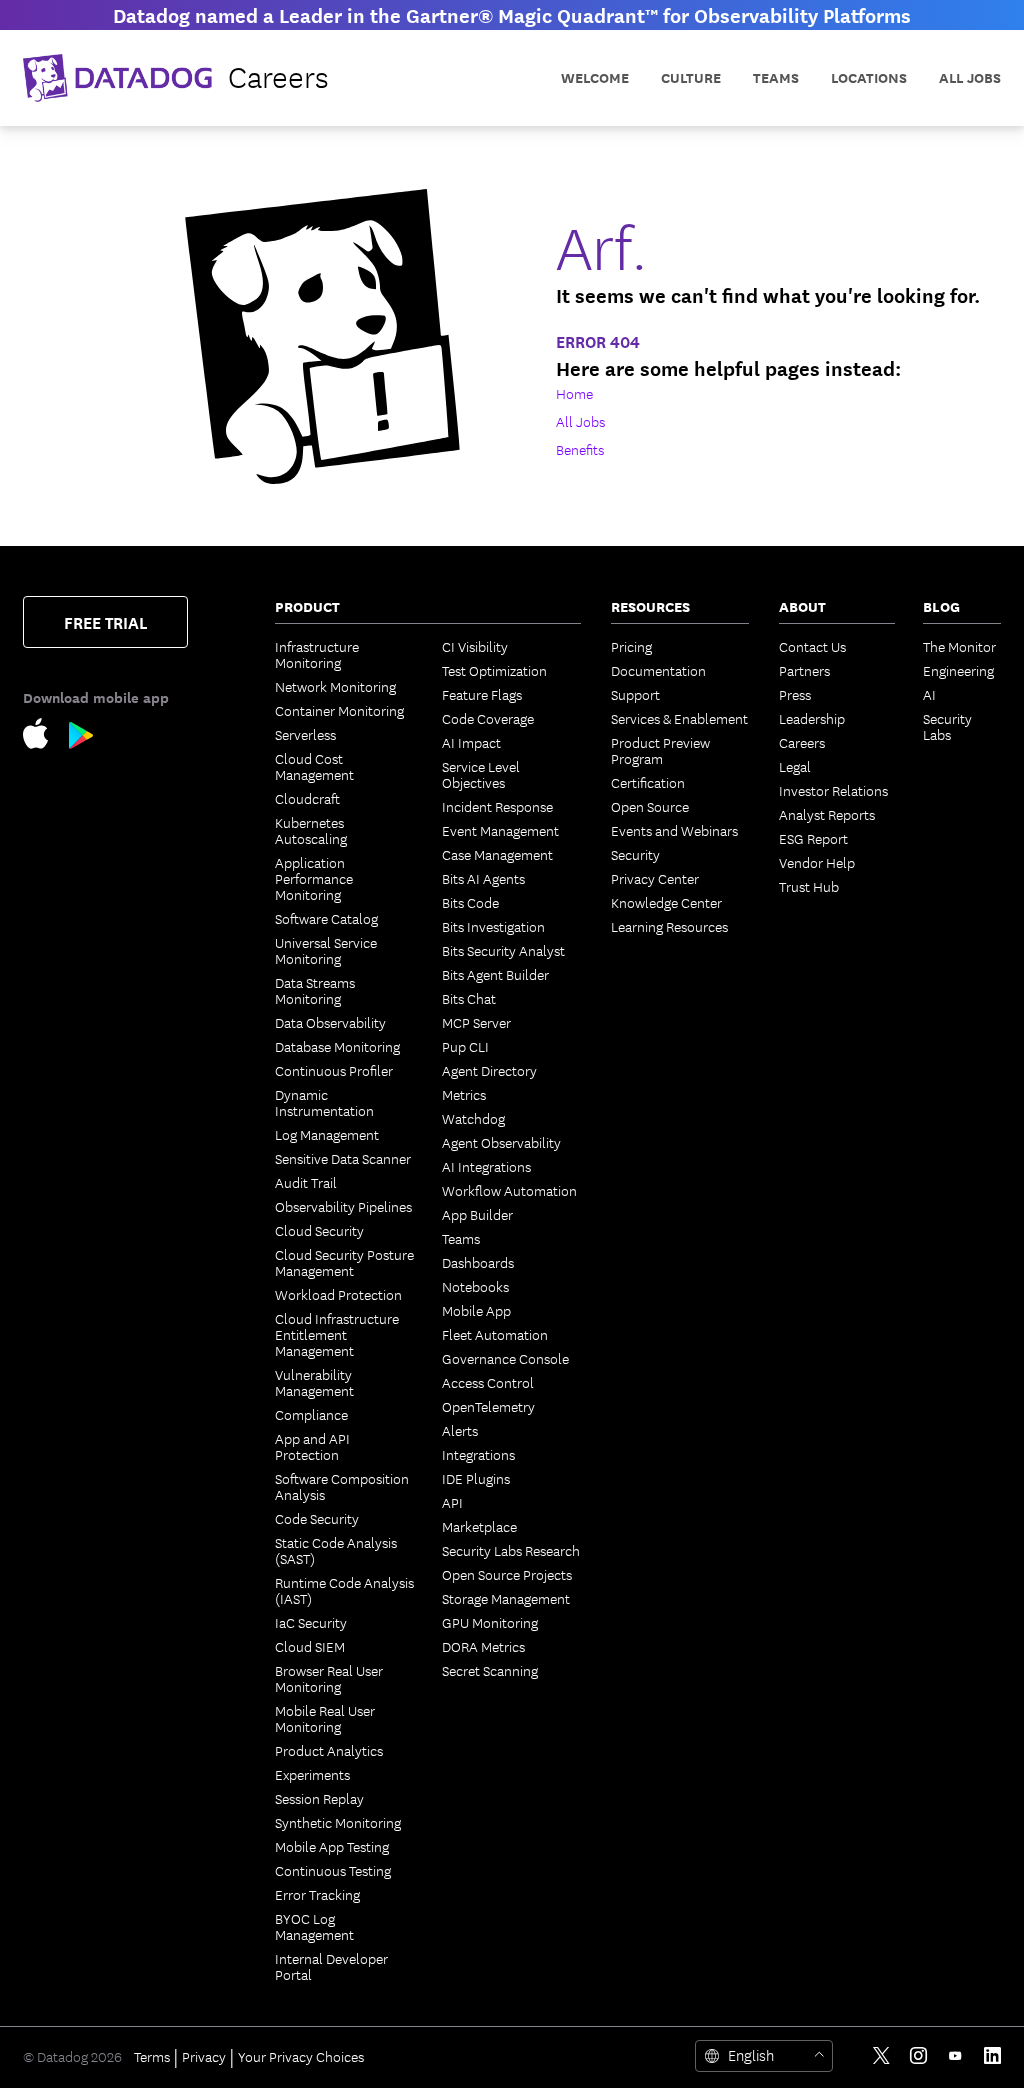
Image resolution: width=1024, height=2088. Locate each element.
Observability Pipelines (343, 1206)
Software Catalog (326, 918)
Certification (648, 782)
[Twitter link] (881, 2055)
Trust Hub (809, 886)
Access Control (488, 1382)
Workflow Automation (509, 1190)
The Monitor (959, 646)
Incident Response (497, 806)
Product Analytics (329, 1750)
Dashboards (478, 1262)
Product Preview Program (660, 750)
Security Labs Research (511, 1550)
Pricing (631, 646)
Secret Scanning (490, 1670)
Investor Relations (833, 790)
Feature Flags (482, 694)
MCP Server (476, 1022)
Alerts (460, 1430)
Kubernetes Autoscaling (311, 830)
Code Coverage (488, 718)
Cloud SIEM (310, 1646)
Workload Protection (338, 1294)
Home (574, 393)
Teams (461, 1238)
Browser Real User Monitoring (329, 1678)
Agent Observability (501, 1142)
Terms (152, 2056)
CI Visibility (475, 646)
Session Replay (319, 1798)
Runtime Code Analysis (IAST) (344, 1590)
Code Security (317, 1518)
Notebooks (475, 1286)
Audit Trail (306, 1182)
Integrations (478, 1454)
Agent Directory (489, 1070)
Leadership (812, 718)
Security (635, 854)
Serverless (305, 734)
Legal (795, 766)
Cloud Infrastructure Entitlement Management (337, 1334)
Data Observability (330, 1022)
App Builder (477, 1214)
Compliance (311, 1414)
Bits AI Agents (483, 878)
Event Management (500, 830)
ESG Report (813, 838)
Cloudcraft (307, 798)
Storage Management (506, 1598)
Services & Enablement (679, 718)
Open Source (650, 806)
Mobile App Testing (332, 1846)
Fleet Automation (495, 1334)
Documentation (658, 670)
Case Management (497, 854)
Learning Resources (669, 926)
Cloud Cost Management (314, 766)
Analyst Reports (827, 814)
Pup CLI (465, 1046)
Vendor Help (817, 862)
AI (929, 694)
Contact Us (812, 646)
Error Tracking (317, 1894)
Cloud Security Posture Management (344, 1262)
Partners (804, 670)
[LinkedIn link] (992, 2055)
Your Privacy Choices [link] (301, 2056)
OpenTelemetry (488, 1406)
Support (635, 694)
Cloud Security (319, 1230)
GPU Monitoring (490, 1622)
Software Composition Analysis (342, 1486)
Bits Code (470, 902)
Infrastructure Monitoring (317, 654)
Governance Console (505, 1358)
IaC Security (311, 1622)
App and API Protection (312, 1446)
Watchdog (473, 1118)
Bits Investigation (493, 926)
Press (795, 694)
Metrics (464, 1094)
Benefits (580, 449)
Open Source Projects (507, 1574)
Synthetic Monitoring (338, 1822)
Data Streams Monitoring (315, 990)
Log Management (327, 1134)
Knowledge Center (666, 902)
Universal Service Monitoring (326, 950)
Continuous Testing (333, 1870)
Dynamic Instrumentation (324, 1102)
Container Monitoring (339, 710)
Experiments (312, 1774)
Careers (802, 742)
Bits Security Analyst (503, 950)
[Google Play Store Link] (81, 739)
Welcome (595, 77)
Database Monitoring (337, 1046)
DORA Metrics (483, 1646)
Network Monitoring (335, 686)
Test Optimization (494, 670)
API (452, 1502)
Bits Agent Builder (495, 974)
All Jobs (970, 77)
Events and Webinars (674, 830)
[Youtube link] (955, 2055)
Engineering (958, 670)
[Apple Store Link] (46, 737)
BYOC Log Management (314, 1926)
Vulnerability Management (314, 1382)
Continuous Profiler (334, 1070)
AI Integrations (486, 1166)
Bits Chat (469, 998)
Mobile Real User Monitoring (325, 1718)
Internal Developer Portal (331, 1966)
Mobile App (476, 1310)
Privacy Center (655, 878)
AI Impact (471, 742)
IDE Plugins (476, 1478)
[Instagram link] (918, 2055)
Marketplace (479, 1526)
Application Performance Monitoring (314, 878)
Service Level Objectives (481, 774)
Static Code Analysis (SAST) (336, 1550)
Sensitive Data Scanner (343, 1158)
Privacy (204, 2056)
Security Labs (947, 726)
